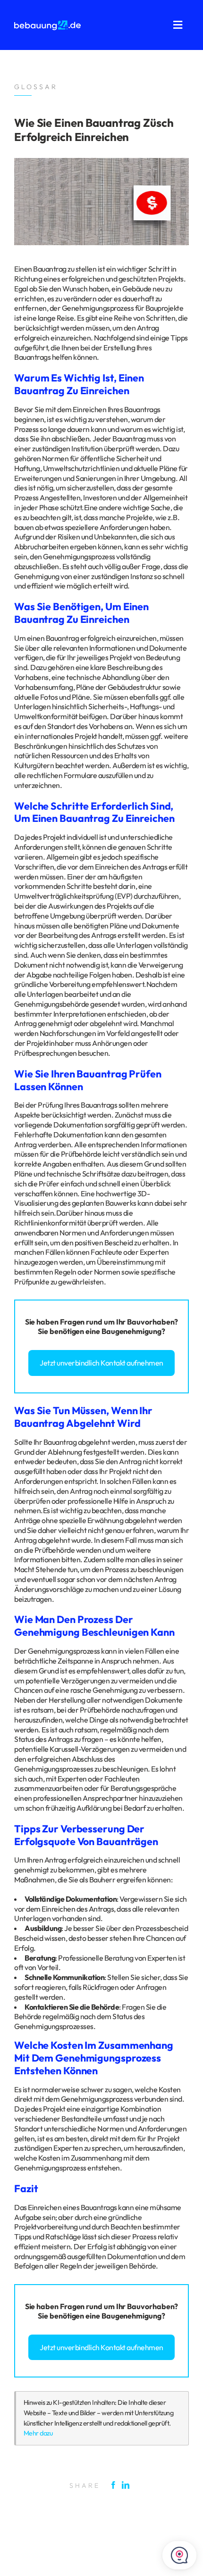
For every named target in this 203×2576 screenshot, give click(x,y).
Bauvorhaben (151, 1322)
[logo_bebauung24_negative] (47, 24)
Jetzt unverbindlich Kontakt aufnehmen (101, 1363)
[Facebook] (116, 2485)
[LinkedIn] (128, 2485)
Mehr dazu (38, 2433)
